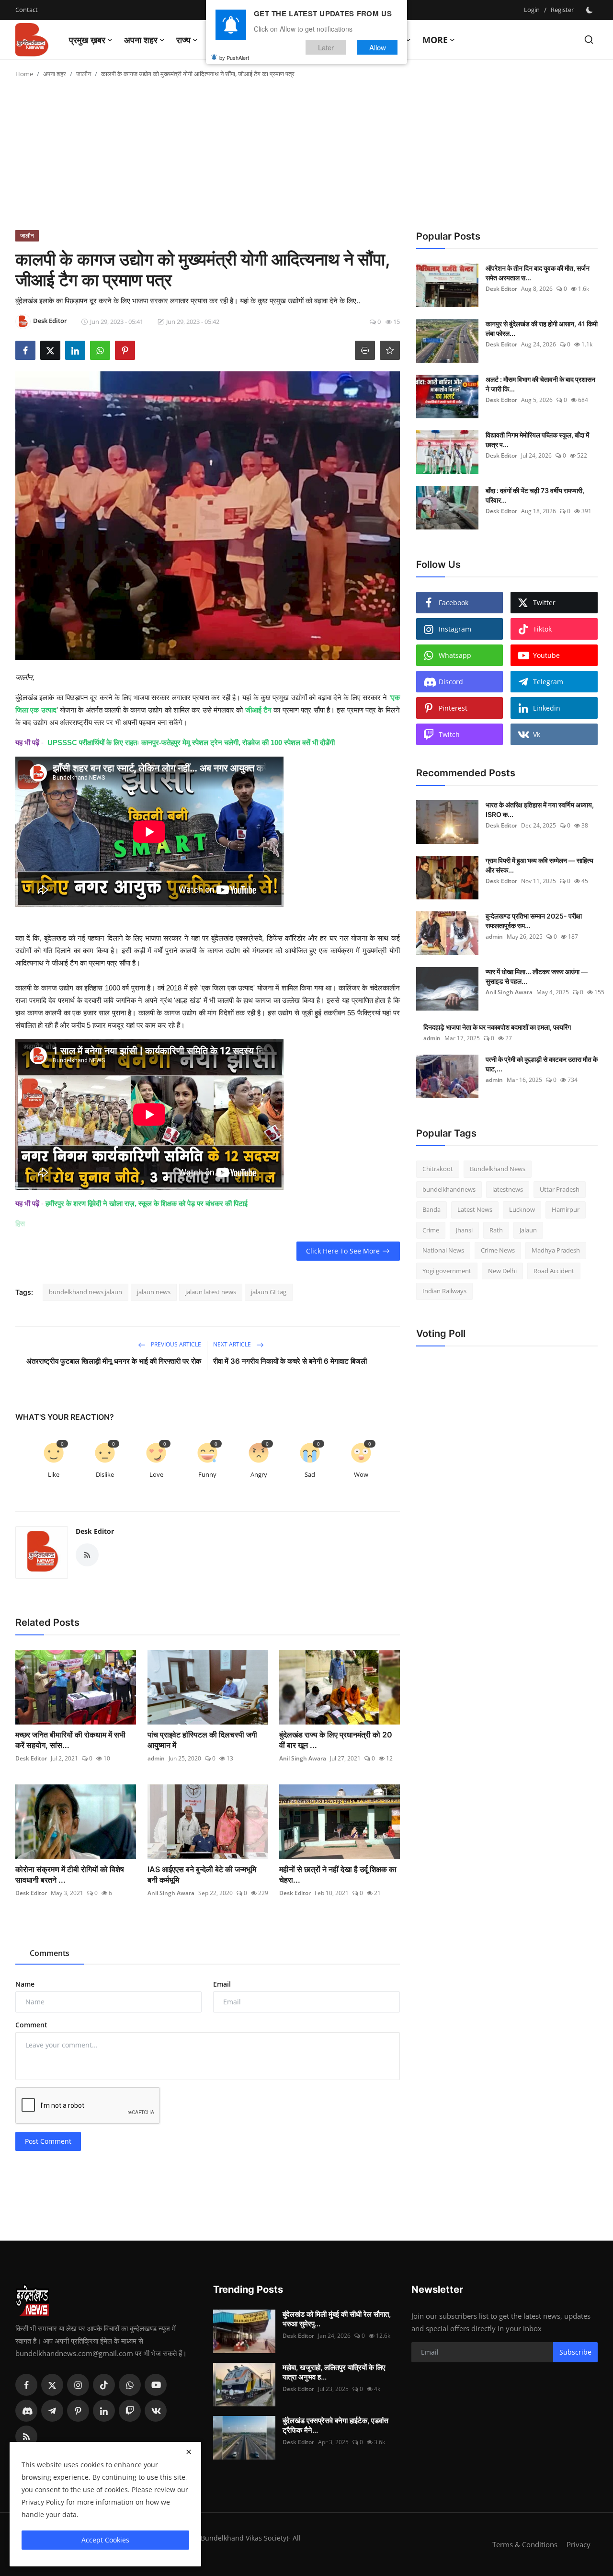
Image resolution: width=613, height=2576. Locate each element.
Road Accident (554, 1271)
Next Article (233, 1344)
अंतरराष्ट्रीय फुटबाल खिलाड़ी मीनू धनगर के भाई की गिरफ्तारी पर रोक (114, 1361)
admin (156, 1758)
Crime (431, 1230)
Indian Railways (444, 1291)
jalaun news (154, 1292)
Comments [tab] (50, 1953)
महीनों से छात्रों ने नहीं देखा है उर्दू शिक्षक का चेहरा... (338, 1874)
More (435, 40)
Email (222, 1984)
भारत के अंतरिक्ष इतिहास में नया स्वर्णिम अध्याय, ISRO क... (540, 810)
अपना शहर (55, 74)
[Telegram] (52, 2411)
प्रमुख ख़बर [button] (87, 40)
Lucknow (522, 1209)
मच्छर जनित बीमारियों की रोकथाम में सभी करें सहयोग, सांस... (70, 1740)
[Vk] (156, 2411)
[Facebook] (26, 2385)
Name (25, 1984)
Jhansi (464, 1230)
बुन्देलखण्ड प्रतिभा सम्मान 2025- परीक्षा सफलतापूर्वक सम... (534, 921)
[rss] (26, 2437)
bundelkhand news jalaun (85, 1292)
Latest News (475, 1209)
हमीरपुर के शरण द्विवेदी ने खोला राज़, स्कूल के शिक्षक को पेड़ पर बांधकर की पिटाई (147, 1203)
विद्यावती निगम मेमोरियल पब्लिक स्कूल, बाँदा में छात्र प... (537, 440)
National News (443, 1250)
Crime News (498, 1250)
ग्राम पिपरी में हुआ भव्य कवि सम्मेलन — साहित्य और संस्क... (539, 865)
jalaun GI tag (269, 1292)
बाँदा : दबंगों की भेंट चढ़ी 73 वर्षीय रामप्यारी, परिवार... (535, 495)
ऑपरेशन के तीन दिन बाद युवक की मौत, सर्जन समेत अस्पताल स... (538, 273)
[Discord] (26, 2411)
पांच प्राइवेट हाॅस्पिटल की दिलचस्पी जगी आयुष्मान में (202, 1740)
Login (532, 10)
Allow (378, 47)
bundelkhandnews (449, 1189)
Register (562, 10)
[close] (189, 2452)
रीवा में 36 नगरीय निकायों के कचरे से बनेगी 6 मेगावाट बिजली (290, 1361)
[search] (589, 40)
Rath (496, 1230)
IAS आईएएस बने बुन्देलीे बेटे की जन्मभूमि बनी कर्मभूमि (202, 1874)
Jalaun (528, 1230)
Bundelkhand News (498, 1169)
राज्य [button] (183, 40)
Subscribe (575, 2352)
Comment (31, 2025)
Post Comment (48, 2141)
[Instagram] (78, 2385)
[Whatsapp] (130, 2385)
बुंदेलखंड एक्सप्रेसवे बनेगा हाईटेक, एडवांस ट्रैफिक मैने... (335, 2425)
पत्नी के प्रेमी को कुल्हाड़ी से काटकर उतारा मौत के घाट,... (542, 1064)
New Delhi (502, 1271)
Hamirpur (566, 1209)
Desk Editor (95, 1531)
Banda (431, 1209)
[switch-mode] (590, 10)
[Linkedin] (104, 2411)
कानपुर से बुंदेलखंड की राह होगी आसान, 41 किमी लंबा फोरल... (542, 328)
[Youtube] (156, 2385)
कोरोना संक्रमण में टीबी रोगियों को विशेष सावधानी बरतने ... (70, 1874)
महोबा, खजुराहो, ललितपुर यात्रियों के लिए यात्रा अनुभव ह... (334, 2372)
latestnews (508, 1189)
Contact (27, 10)
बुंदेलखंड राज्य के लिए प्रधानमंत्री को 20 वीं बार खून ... (336, 1740)
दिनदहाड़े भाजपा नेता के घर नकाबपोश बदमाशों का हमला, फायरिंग (497, 1027)
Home (24, 74)
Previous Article (175, 1344)
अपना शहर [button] (141, 40)
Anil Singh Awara (303, 1758)
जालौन (84, 74)
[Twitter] (52, 2385)
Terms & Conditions (525, 2544)
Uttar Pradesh (560, 1189)
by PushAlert (234, 57)
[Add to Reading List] (390, 350)
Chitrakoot (438, 1169)
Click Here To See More (343, 1251)
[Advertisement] (306, 158)
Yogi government (447, 1271)
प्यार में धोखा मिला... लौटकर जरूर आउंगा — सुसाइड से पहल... (537, 976)
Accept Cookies (105, 2540)
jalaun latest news (211, 1292)
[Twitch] (130, 2411)
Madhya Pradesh (556, 1250)
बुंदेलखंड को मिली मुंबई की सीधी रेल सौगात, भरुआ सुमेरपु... (337, 2319)
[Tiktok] (104, 2385)
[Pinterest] (78, 2411)
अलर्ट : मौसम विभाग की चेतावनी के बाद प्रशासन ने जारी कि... (540, 384)
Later (326, 47)
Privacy (579, 2544)
